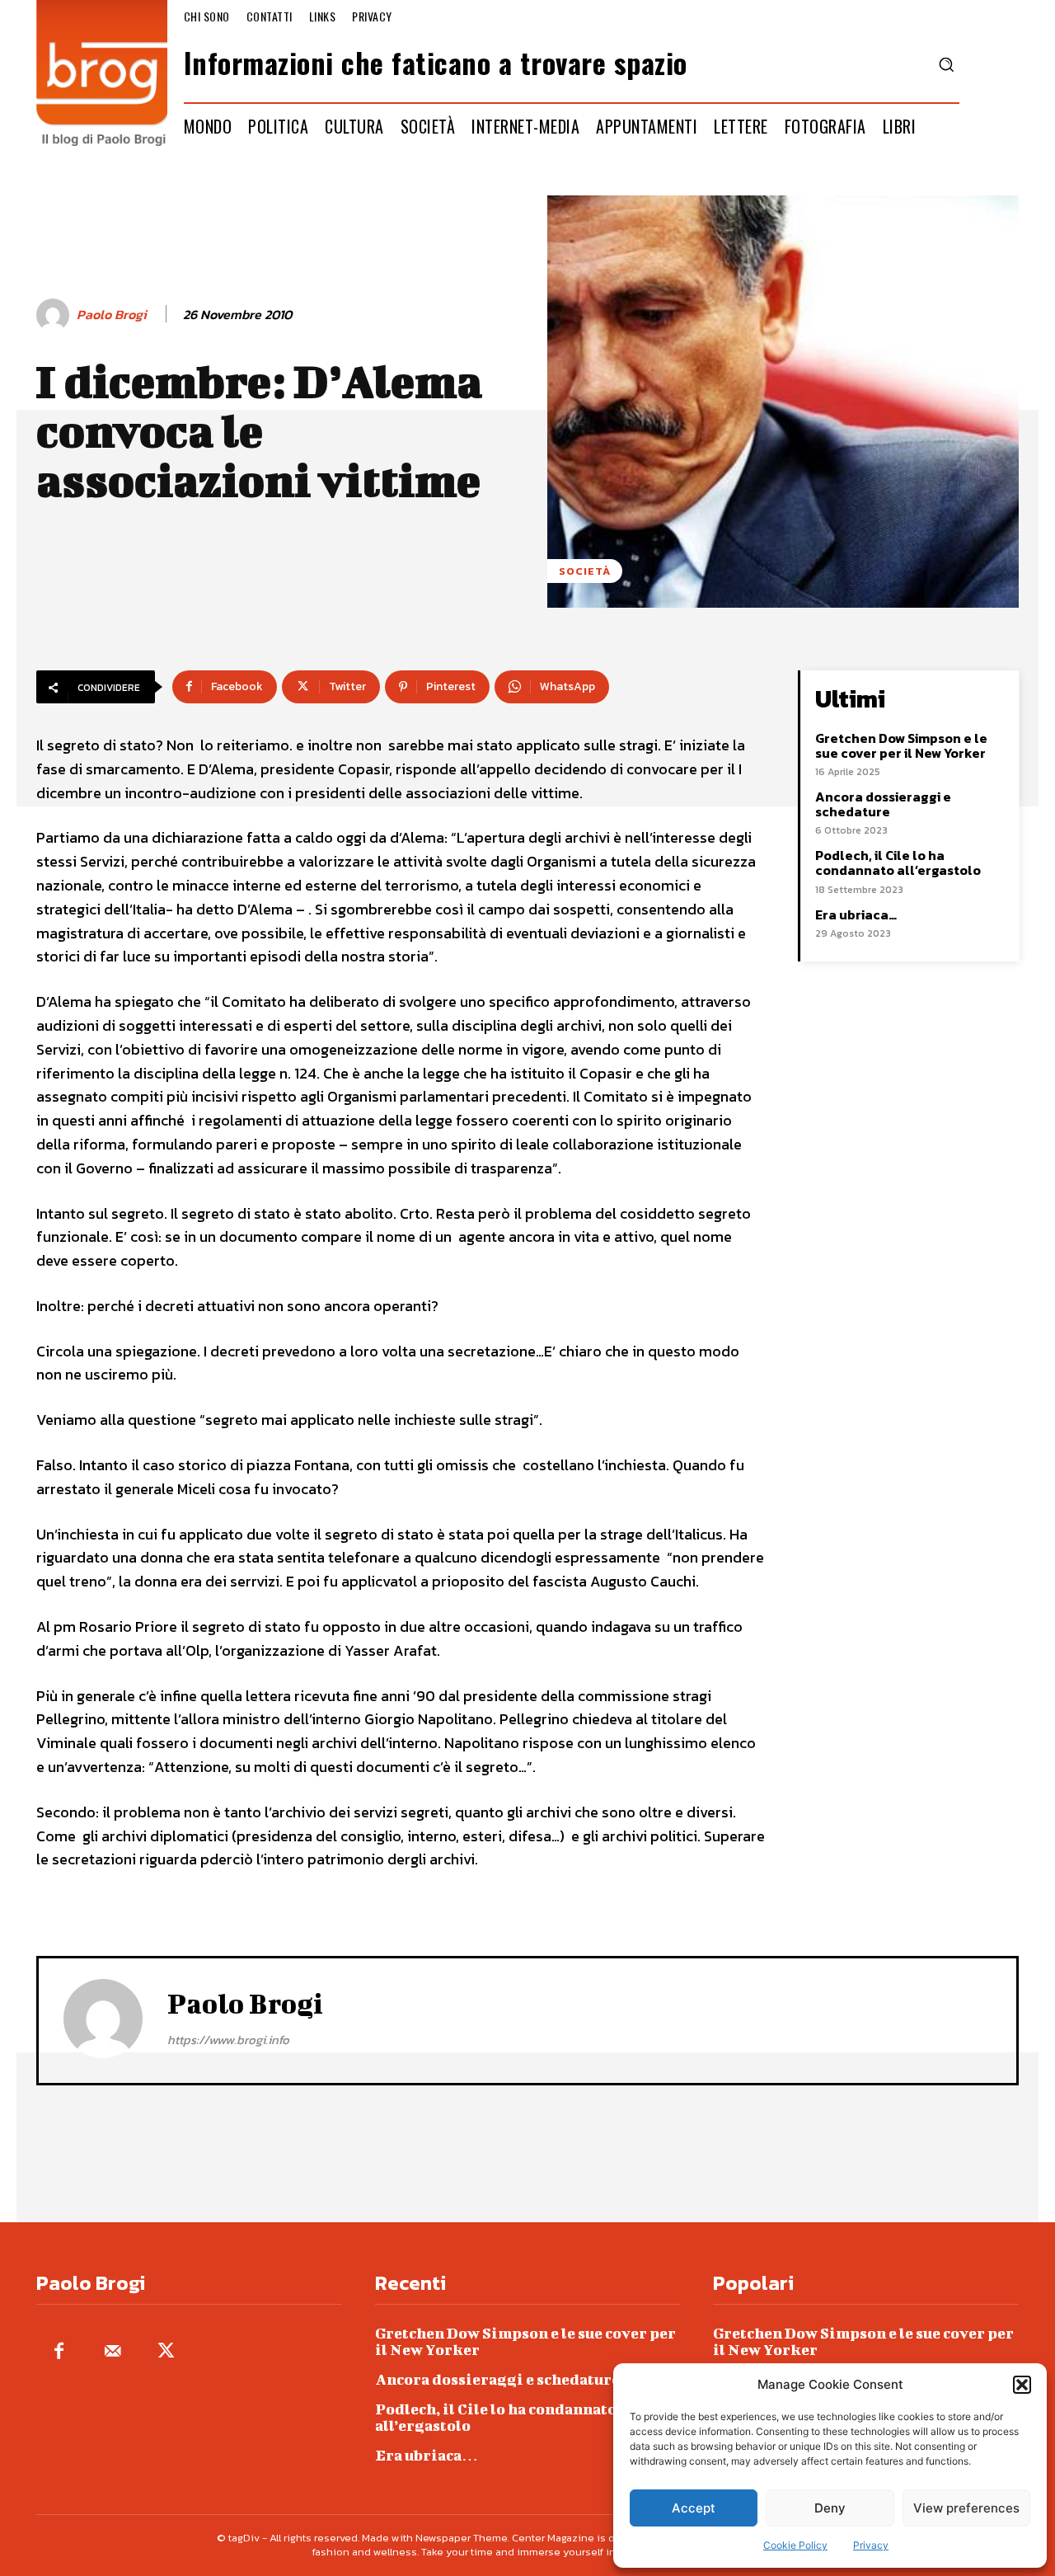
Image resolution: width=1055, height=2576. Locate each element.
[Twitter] (166, 2352)
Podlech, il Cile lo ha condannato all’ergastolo (898, 863)
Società (585, 571)
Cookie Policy (795, 2545)
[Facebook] (59, 2352)
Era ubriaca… (856, 914)
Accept (694, 2508)
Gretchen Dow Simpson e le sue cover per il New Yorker (901, 745)
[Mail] (113, 2352)
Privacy (871, 2545)
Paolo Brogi (112, 315)
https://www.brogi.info (228, 2040)
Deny (830, 2508)
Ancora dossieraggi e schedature (883, 804)
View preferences (966, 2508)
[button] (1022, 2385)
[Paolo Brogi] (55, 315)
